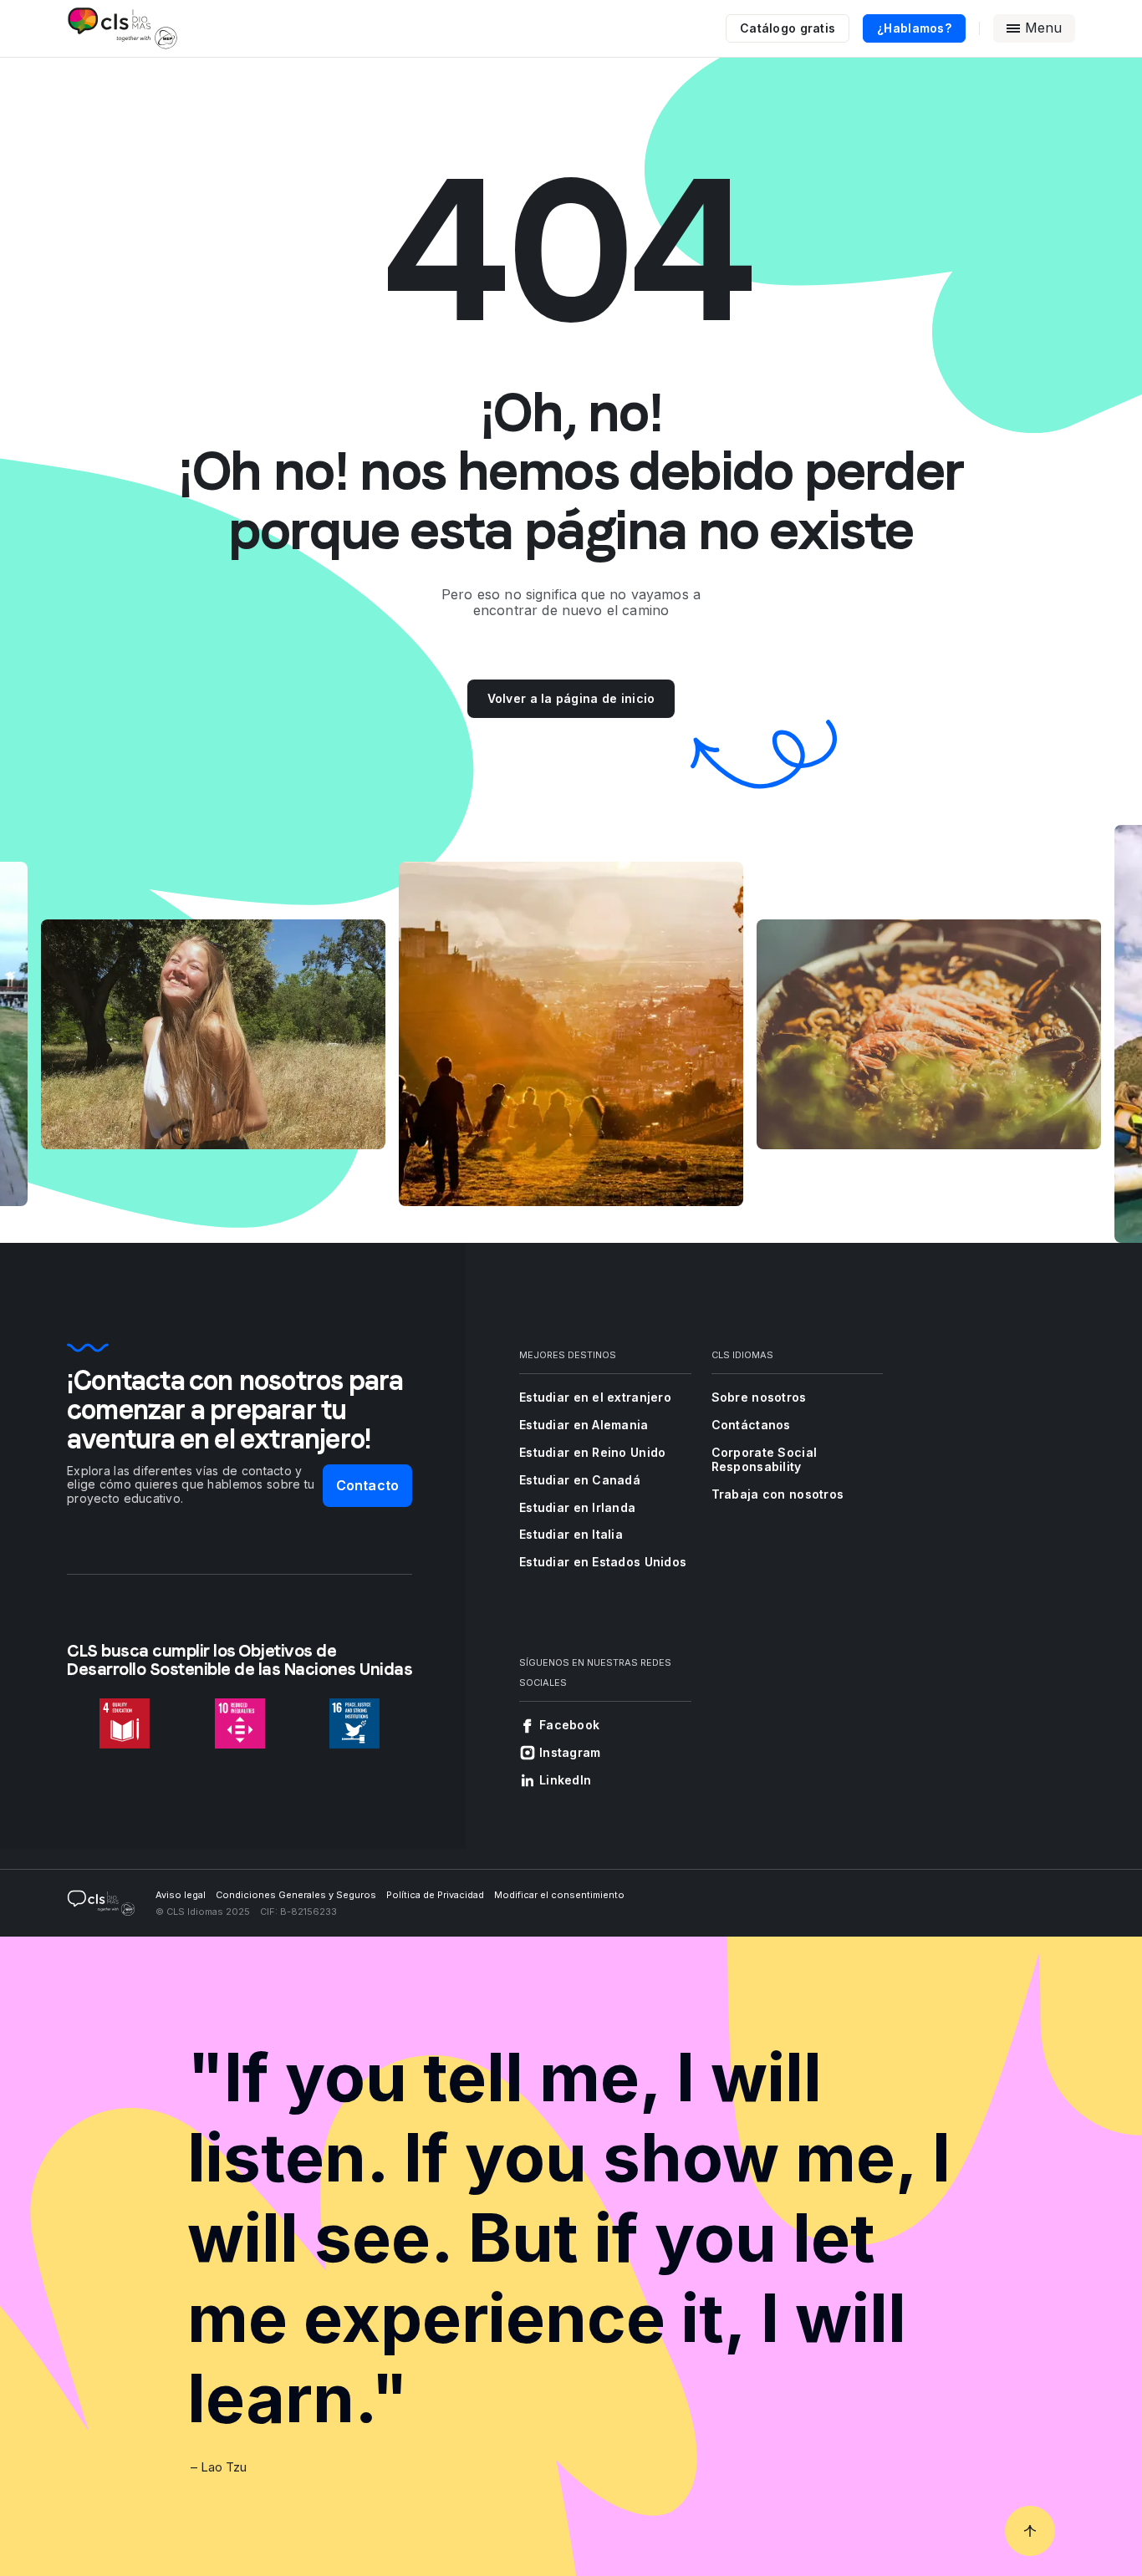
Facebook (569, 1725)
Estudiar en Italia (571, 1534)
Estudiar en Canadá (580, 1480)
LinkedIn (565, 1780)
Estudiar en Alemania (584, 1425)
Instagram (570, 1752)
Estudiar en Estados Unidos (603, 1562)
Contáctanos (751, 1425)
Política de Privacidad (435, 1895)
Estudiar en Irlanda (577, 1507)
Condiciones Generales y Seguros (296, 1895)
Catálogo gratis (788, 28)
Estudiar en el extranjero (595, 1397)
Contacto (367, 1485)
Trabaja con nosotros (778, 1494)
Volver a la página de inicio (571, 698)
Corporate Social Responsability (764, 1459)
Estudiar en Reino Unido (592, 1452)
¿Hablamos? (914, 28)
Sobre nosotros (759, 1397)
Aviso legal (181, 1895)
